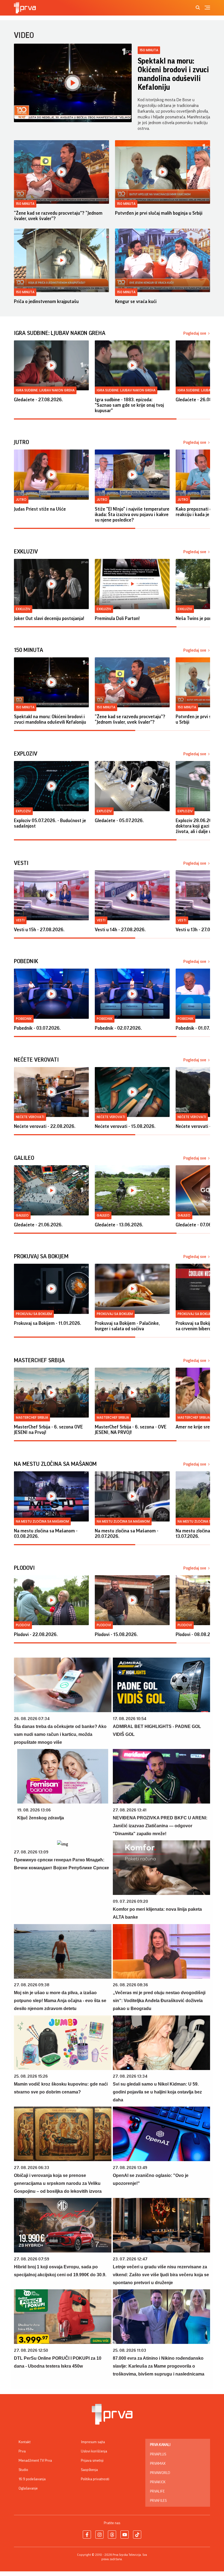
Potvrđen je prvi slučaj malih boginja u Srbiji (159, 213)
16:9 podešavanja (32, 2479)
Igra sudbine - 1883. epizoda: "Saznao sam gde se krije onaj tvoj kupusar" (129, 405)
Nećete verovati (30, 1117)
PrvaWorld (160, 2473)
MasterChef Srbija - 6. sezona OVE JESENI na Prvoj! (48, 1430)
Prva (22, 2451)
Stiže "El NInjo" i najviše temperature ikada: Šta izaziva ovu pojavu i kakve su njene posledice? (132, 514)
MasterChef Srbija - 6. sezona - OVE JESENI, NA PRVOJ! (131, 1430)
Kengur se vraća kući (136, 301)
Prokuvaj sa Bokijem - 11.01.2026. (48, 1323)
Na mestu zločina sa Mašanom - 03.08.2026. (46, 1533)
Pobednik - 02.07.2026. (118, 1028)
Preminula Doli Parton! (117, 618)
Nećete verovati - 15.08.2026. (125, 1126)
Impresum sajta (93, 2442)
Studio (23, 2470)
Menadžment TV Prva (35, 2461)
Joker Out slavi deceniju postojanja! (49, 618)
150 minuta (149, 50)
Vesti (20, 920)
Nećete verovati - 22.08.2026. (45, 1126)
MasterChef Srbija (32, 1417)
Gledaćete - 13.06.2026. (119, 1225)
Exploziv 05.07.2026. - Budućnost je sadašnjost (50, 823)
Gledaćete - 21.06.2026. (38, 1225)
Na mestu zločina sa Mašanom (42, 1521)
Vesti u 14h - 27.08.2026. (120, 930)
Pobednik (24, 1019)
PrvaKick (158, 2482)
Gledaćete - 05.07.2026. (119, 820)
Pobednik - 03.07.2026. (37, 1028)
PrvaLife (157, 2491)
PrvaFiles (158, 2501)
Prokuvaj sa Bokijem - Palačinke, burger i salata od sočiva (127, 1326)
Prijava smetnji (92, 2461)
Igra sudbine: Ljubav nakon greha (45, 390)
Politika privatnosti (95, 2479)
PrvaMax (158, 2464)
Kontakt (25, 2442)
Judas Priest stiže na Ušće (40, 509)
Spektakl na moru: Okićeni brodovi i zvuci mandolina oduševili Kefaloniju (173, 74)
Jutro (21, 500)
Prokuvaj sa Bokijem (34, 1314)
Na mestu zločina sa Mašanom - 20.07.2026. (127, 1533)
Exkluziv (23, 609)
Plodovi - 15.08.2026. (116, 1634)
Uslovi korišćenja (94, 2451)
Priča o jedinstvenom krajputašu (46, 301)
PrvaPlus (158, 2454)
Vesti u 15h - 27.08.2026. (39, 930)
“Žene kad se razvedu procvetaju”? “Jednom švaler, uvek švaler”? (58, 216)
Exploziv (23, 811)
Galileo (22, 1215)
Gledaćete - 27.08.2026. (38, 400)
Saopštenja (89, 2470)
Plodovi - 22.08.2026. (36, 1634)
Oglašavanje (28, 2488)
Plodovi (23, 1625)
